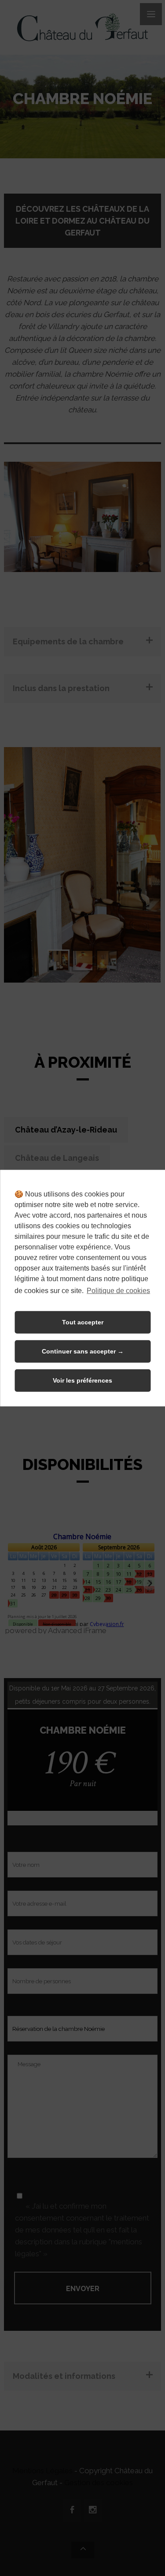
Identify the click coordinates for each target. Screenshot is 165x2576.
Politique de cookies (118, 1290)
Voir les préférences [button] (82, 1380)
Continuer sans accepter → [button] (83, 1351)
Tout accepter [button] (83, 1322)
